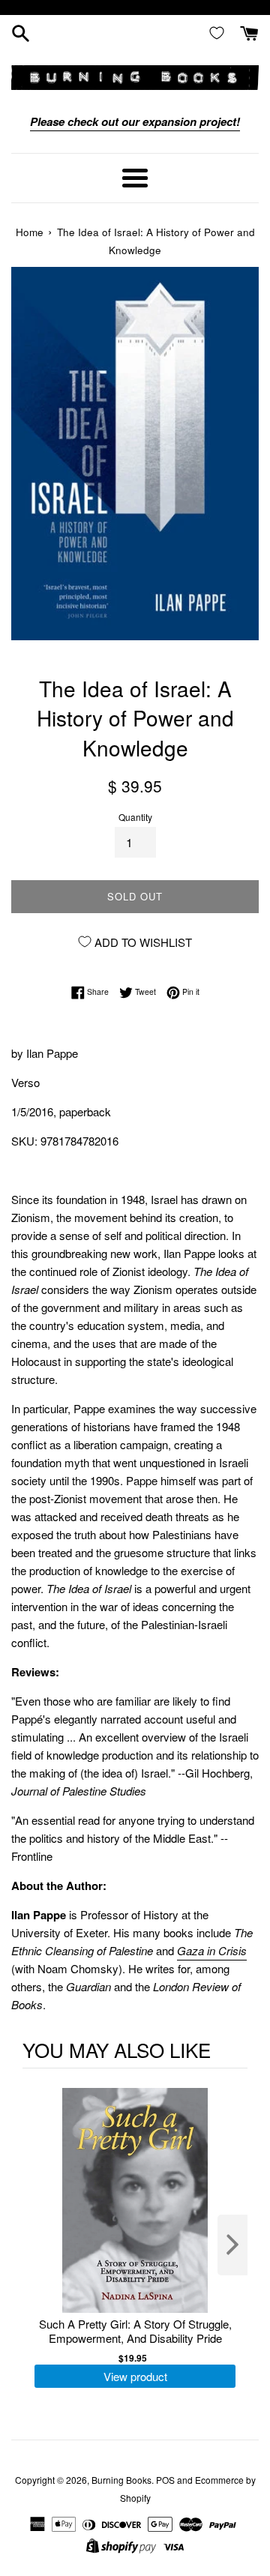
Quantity (135, 817)
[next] (232, 2245)
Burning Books (121, 2480)
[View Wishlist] (220, 32)
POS (165, 2480)
